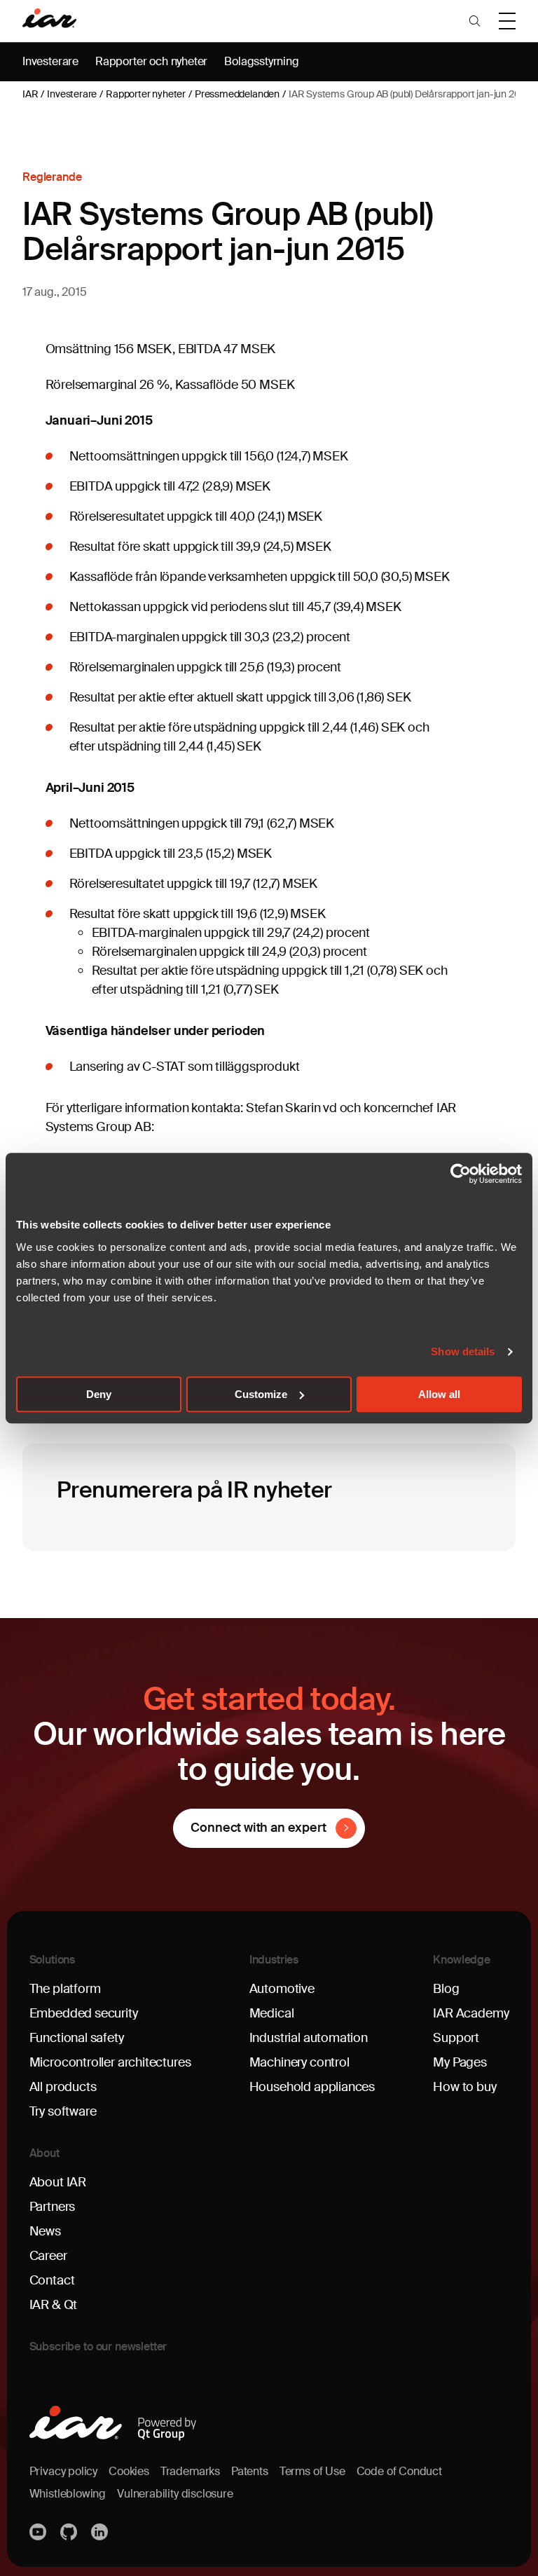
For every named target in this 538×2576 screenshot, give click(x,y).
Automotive (282, 1989)
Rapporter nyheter (146, 94)
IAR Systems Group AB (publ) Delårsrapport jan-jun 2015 (409, 94)
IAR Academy (471, 2013)
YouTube (39, 2532)
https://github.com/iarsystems (70, 2532)
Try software (63, 2111)
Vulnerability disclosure (175, 2494)
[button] (475, 21)
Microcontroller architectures (110, 2062)
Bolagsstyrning (261, 61)
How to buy (464, 2087)
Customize (261, 1394)
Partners (53, 2207)
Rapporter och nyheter (151, 61)
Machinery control (299, 2062)
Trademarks (190, 2471)
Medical (272, 2013)
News (45, 2231)
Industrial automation (309, 2038)
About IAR (58, 2182)
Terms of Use (312, 2471)
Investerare (50, 61)
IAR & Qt (54, 2305)
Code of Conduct (399, 2471)
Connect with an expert (258, 1828)
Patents (250, 2471)
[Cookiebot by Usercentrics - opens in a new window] (461, 1174)
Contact (52, 2280)
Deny (99, 1394)
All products (63, 2087)
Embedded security (84, 2013)
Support (456, 2038)
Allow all (439, 1394)
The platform (65, 1989)
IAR (30, 94)
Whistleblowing (68, 2494)
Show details (463, 1351)
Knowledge (462, 1960)
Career (48, 2256)
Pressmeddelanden (237, 94)
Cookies (129, 2471)
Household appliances (312, 2087)
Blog (446, 1989)
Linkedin (101, 2532)
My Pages (460, 2062)
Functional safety (77, 2038)
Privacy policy (63, 2471)
